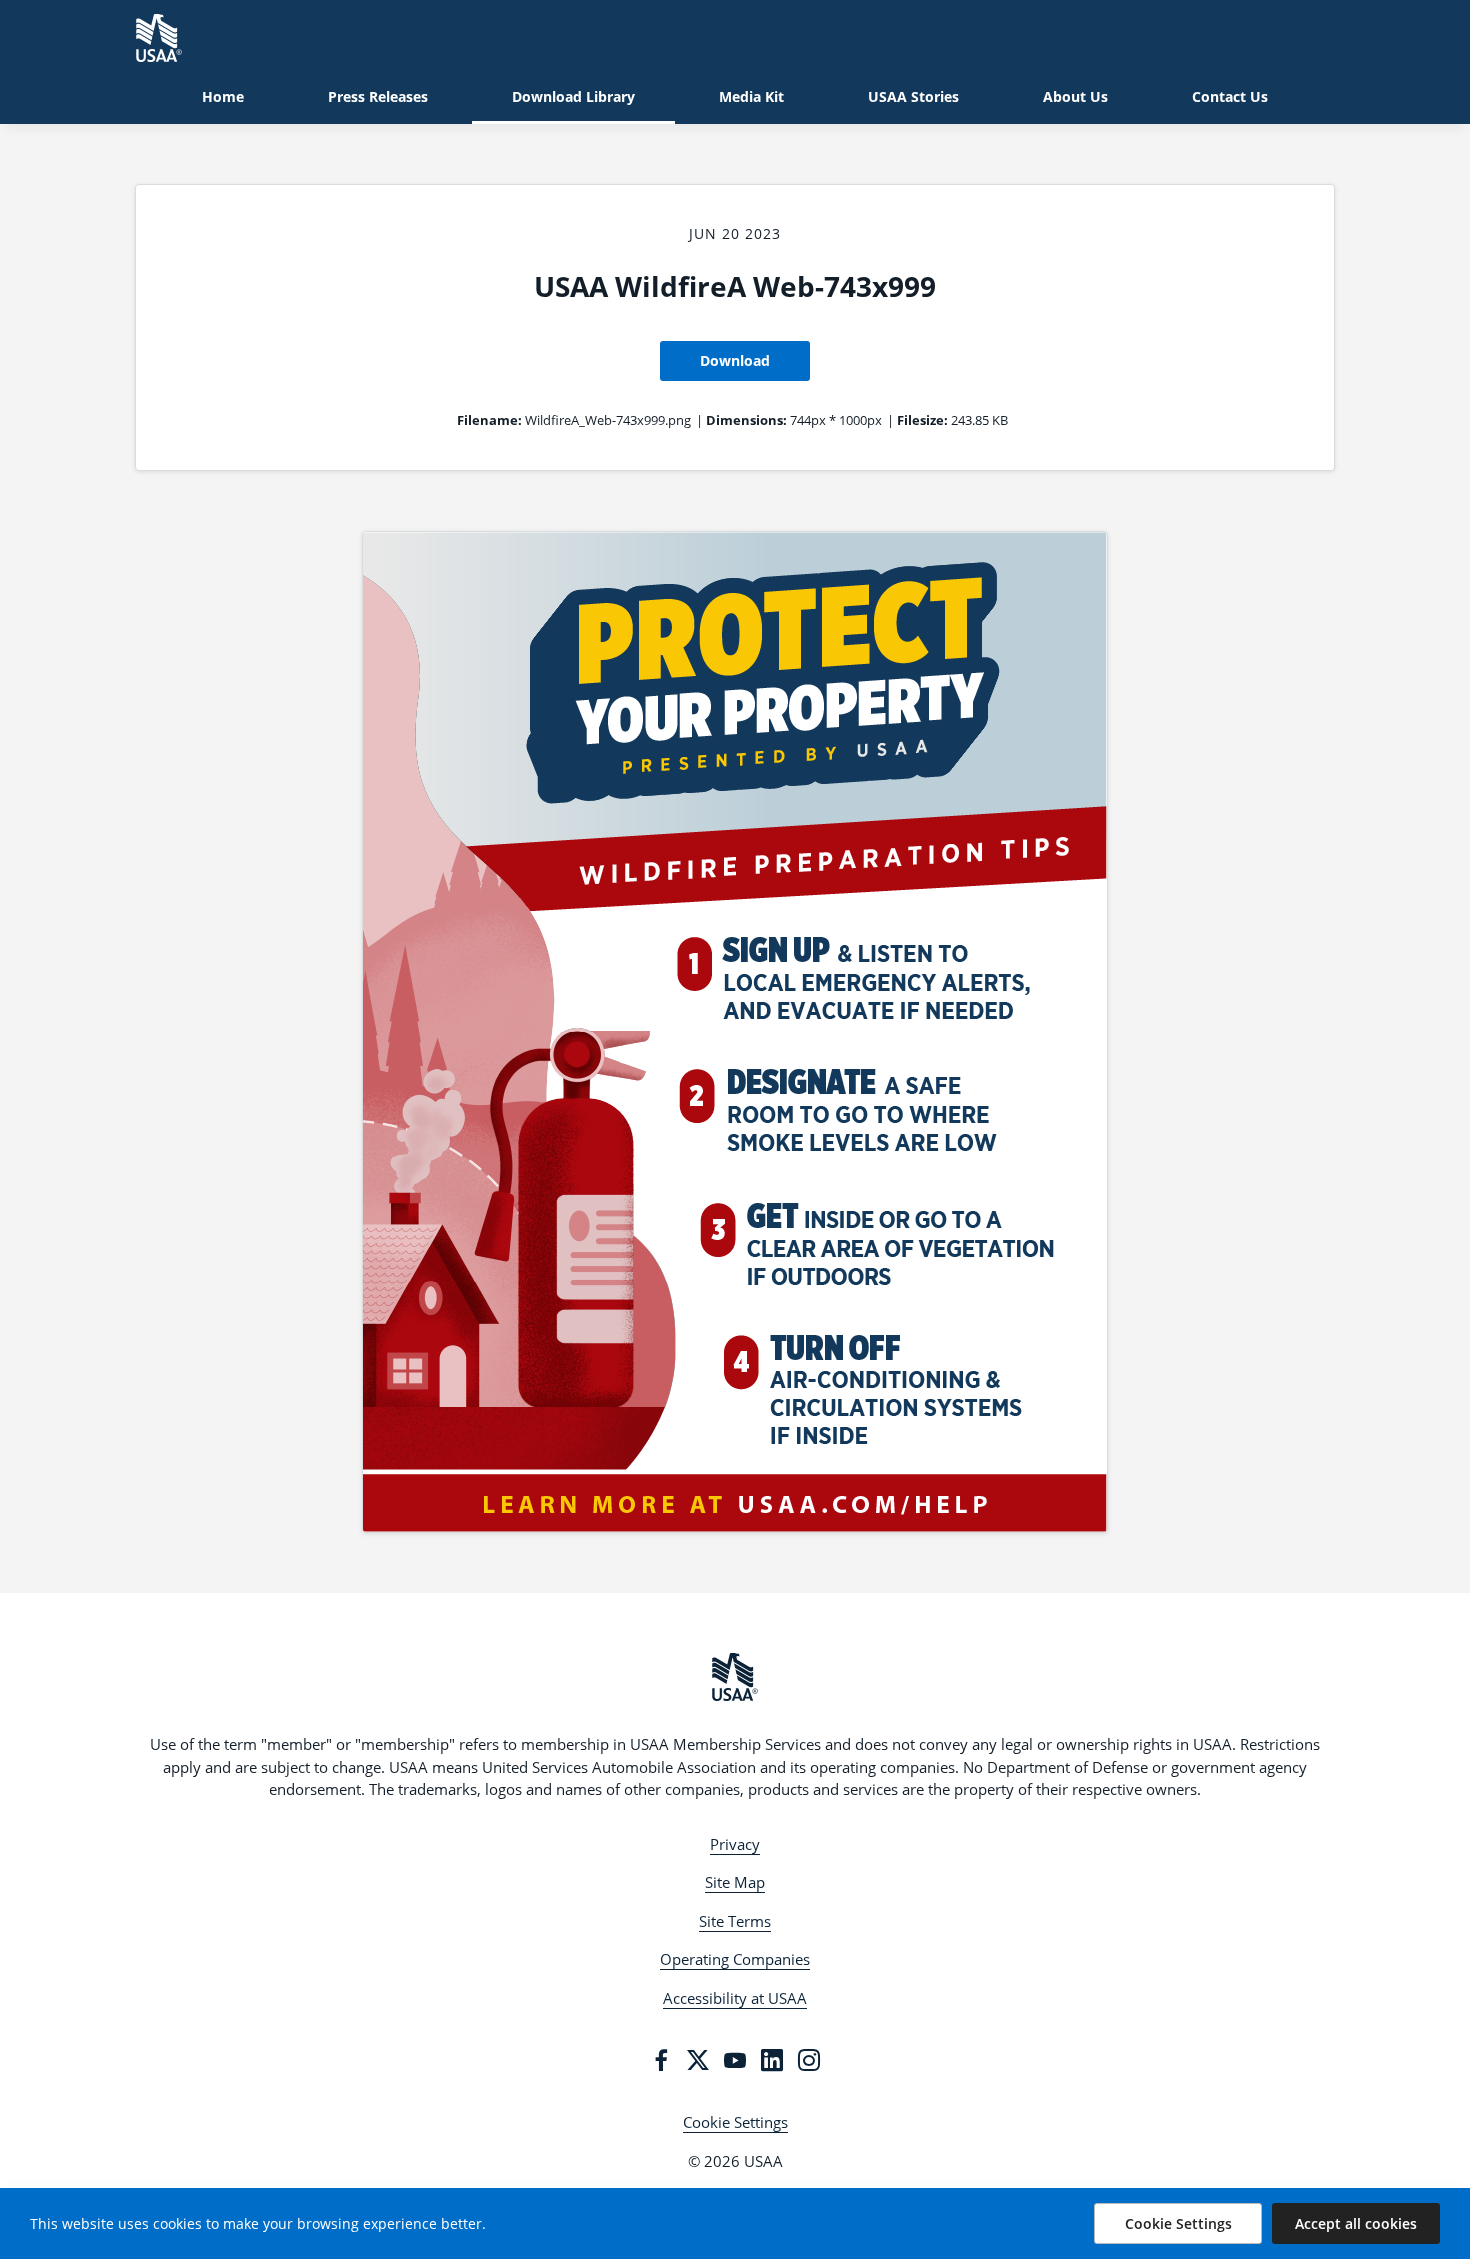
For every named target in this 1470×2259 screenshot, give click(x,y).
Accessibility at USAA (735, 1998)
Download (735, 360)
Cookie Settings (735, 2122)
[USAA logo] (735, 1677)
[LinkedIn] (772, 2060)
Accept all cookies (1356, 2223)
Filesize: (922, 420)
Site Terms (735, 1921)
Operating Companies (735, 1959)
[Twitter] (698, 2060)
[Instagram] (809, 2060)
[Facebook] (661, 2060)
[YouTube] (735, 2060)
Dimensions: (746, 420)
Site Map (735, 1882)
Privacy (735, 1844)
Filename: (489, 420)
